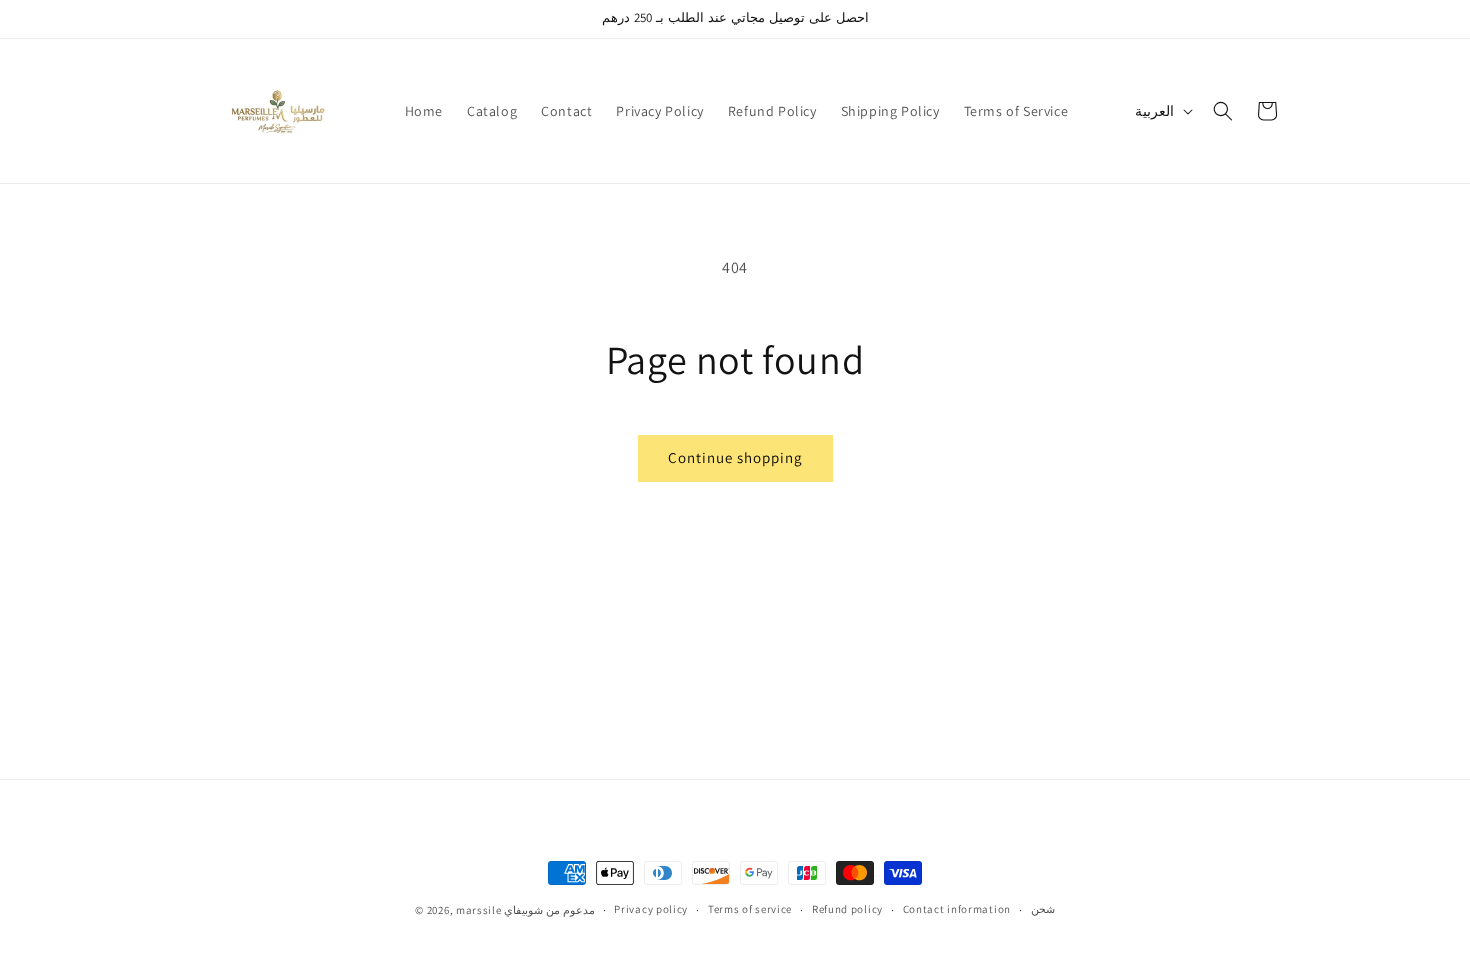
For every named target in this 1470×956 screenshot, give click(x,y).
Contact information (957, 909)
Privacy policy (651, 909)
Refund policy (847, 909)
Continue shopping (735, 457)
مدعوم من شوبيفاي (549, 910)
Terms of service (750, 909)
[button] (1223, 111)
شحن (1043, 909)
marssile (479, 910)
